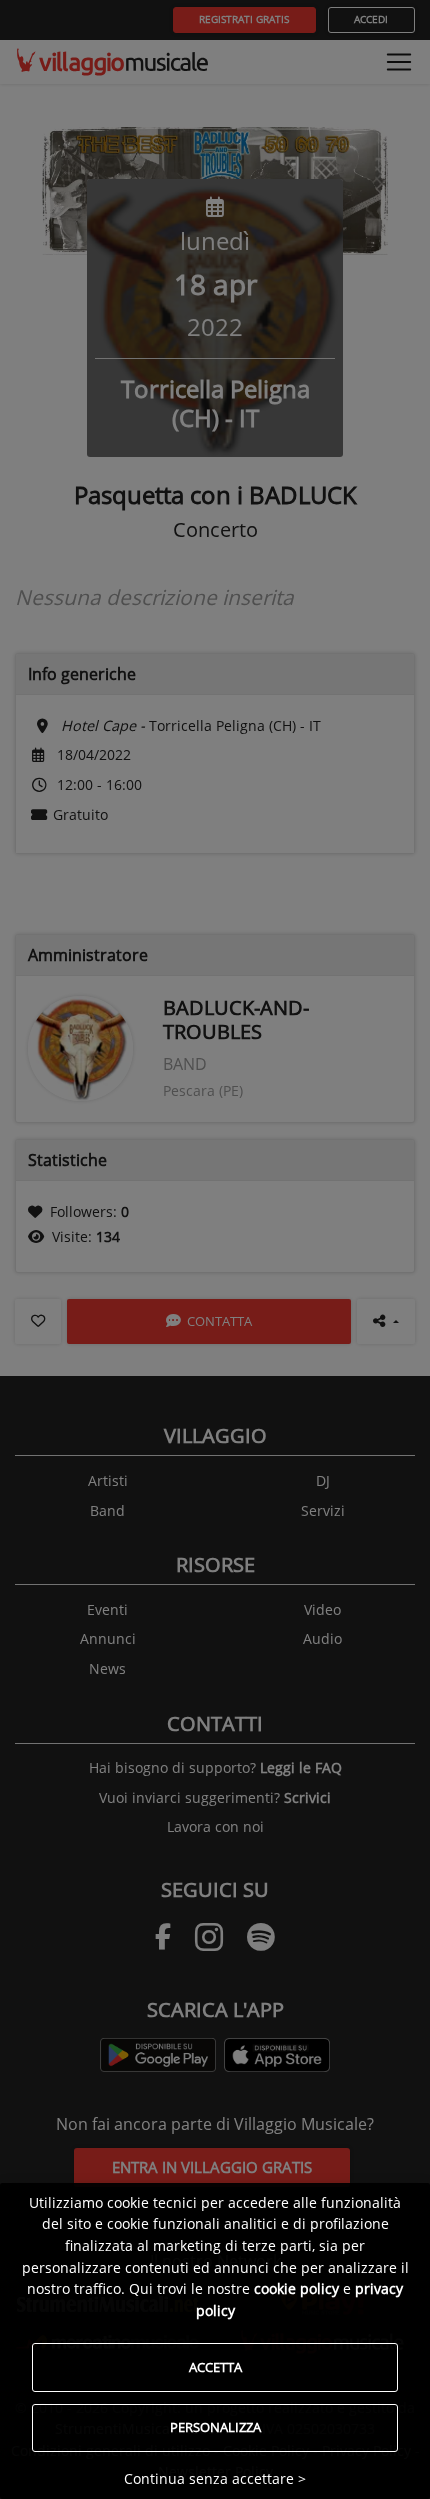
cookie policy (296, 2288)
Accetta (215, 2367)
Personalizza (215, 2427)
